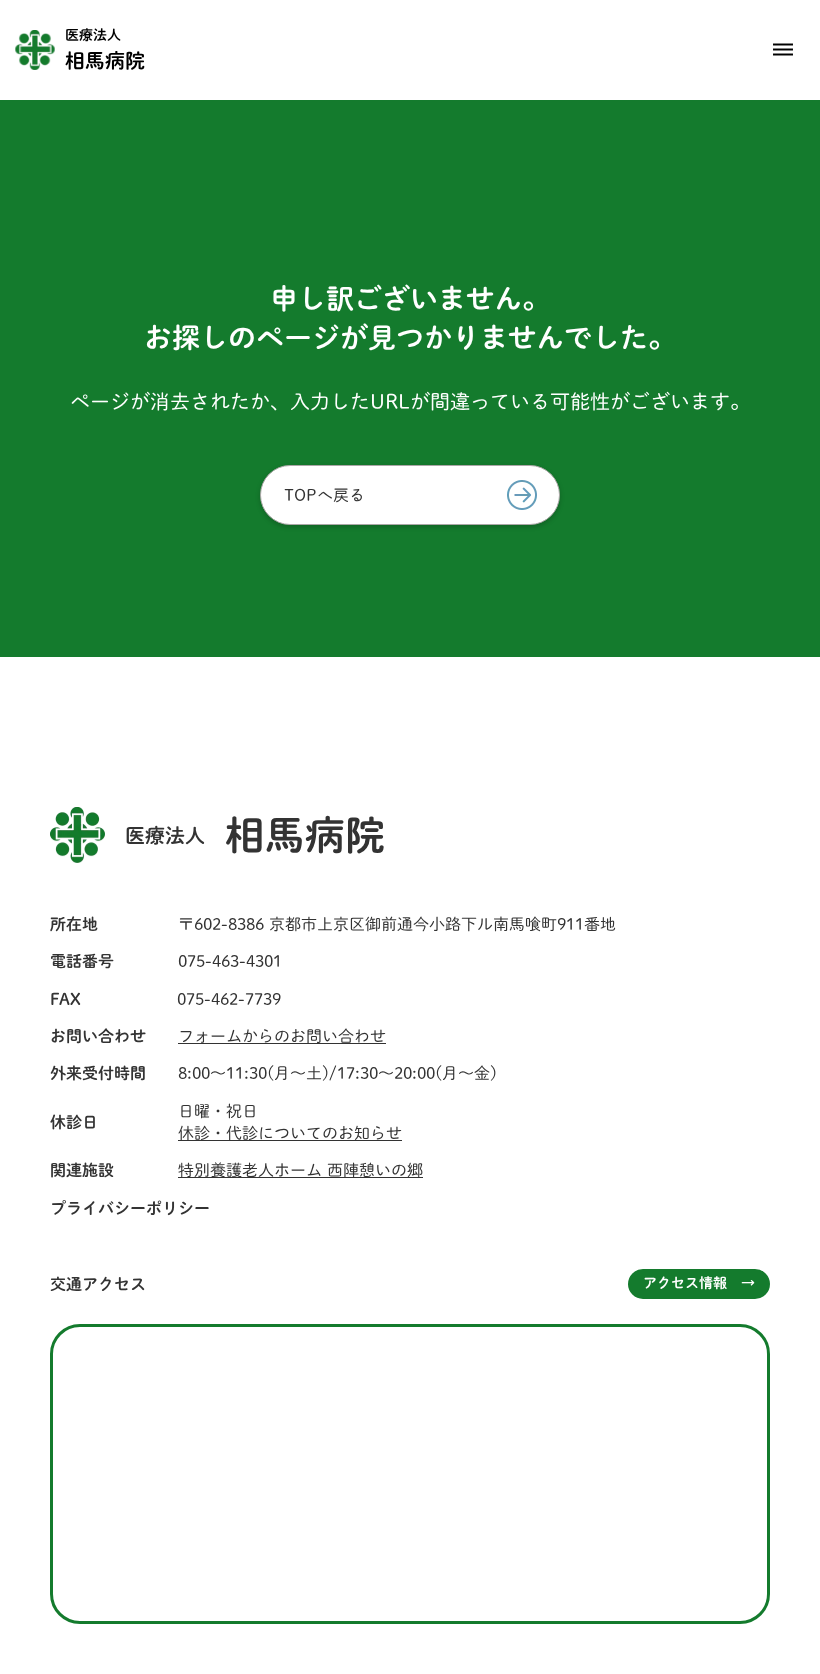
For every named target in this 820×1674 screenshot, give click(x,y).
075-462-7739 (229, 999)
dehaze (783, 50)
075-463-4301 (230, 961)
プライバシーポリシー (130, 1208)
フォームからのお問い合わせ (282, 1036)
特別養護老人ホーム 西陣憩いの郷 (300, 1170)
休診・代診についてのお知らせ (290, 1133)
